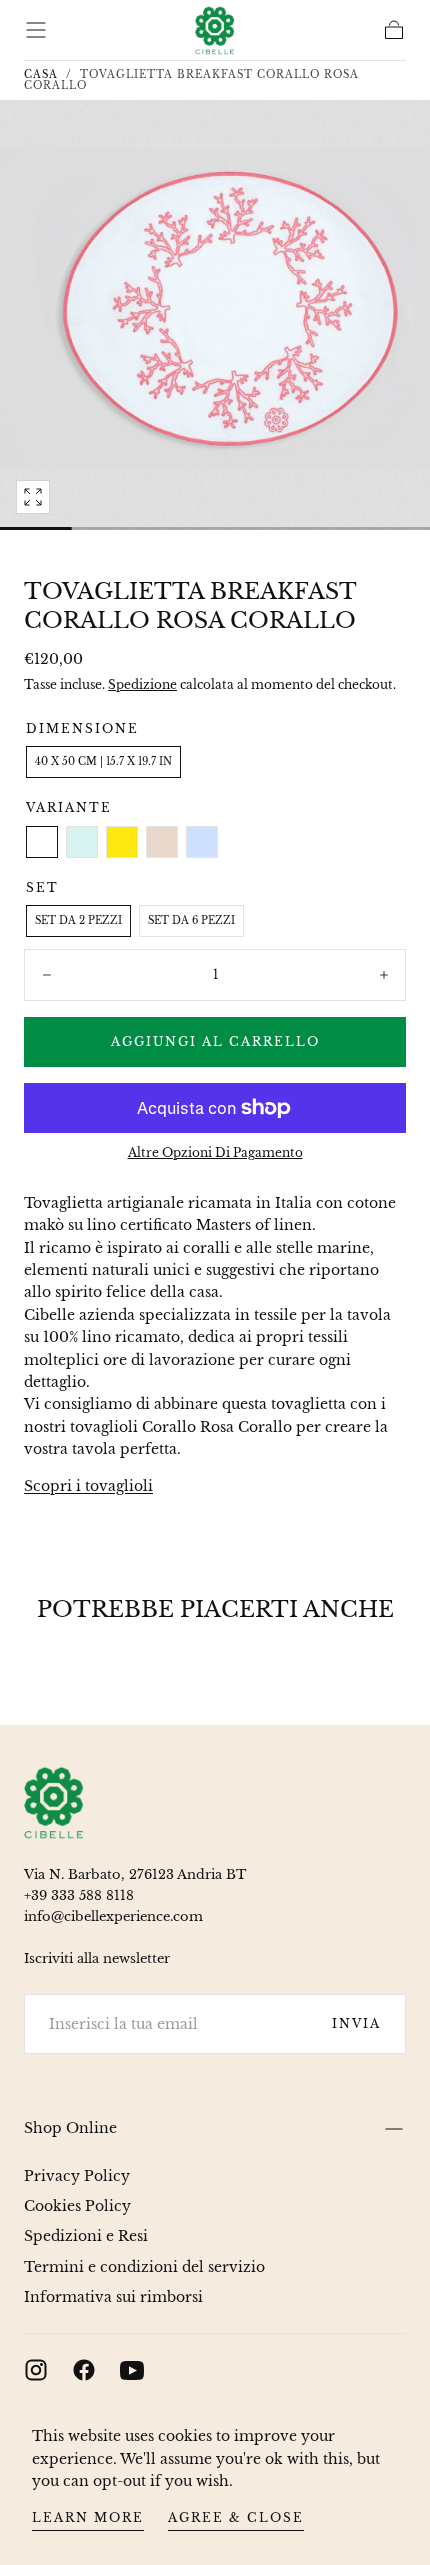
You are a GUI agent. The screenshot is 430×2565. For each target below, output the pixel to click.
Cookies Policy (77, 2206)
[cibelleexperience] (54, 1803)
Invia (356, 2023)
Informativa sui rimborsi (113, 2297)
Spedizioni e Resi (86, 2236)
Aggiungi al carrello (215, 1041)
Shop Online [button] (70, 2128)
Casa (41, 74)
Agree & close (236, 2517)
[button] (36, 30)
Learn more (88, 2517)
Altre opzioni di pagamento (215, 1152)
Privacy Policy (77, 2176)
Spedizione (142, 684)
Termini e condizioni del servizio (144, 2267)
